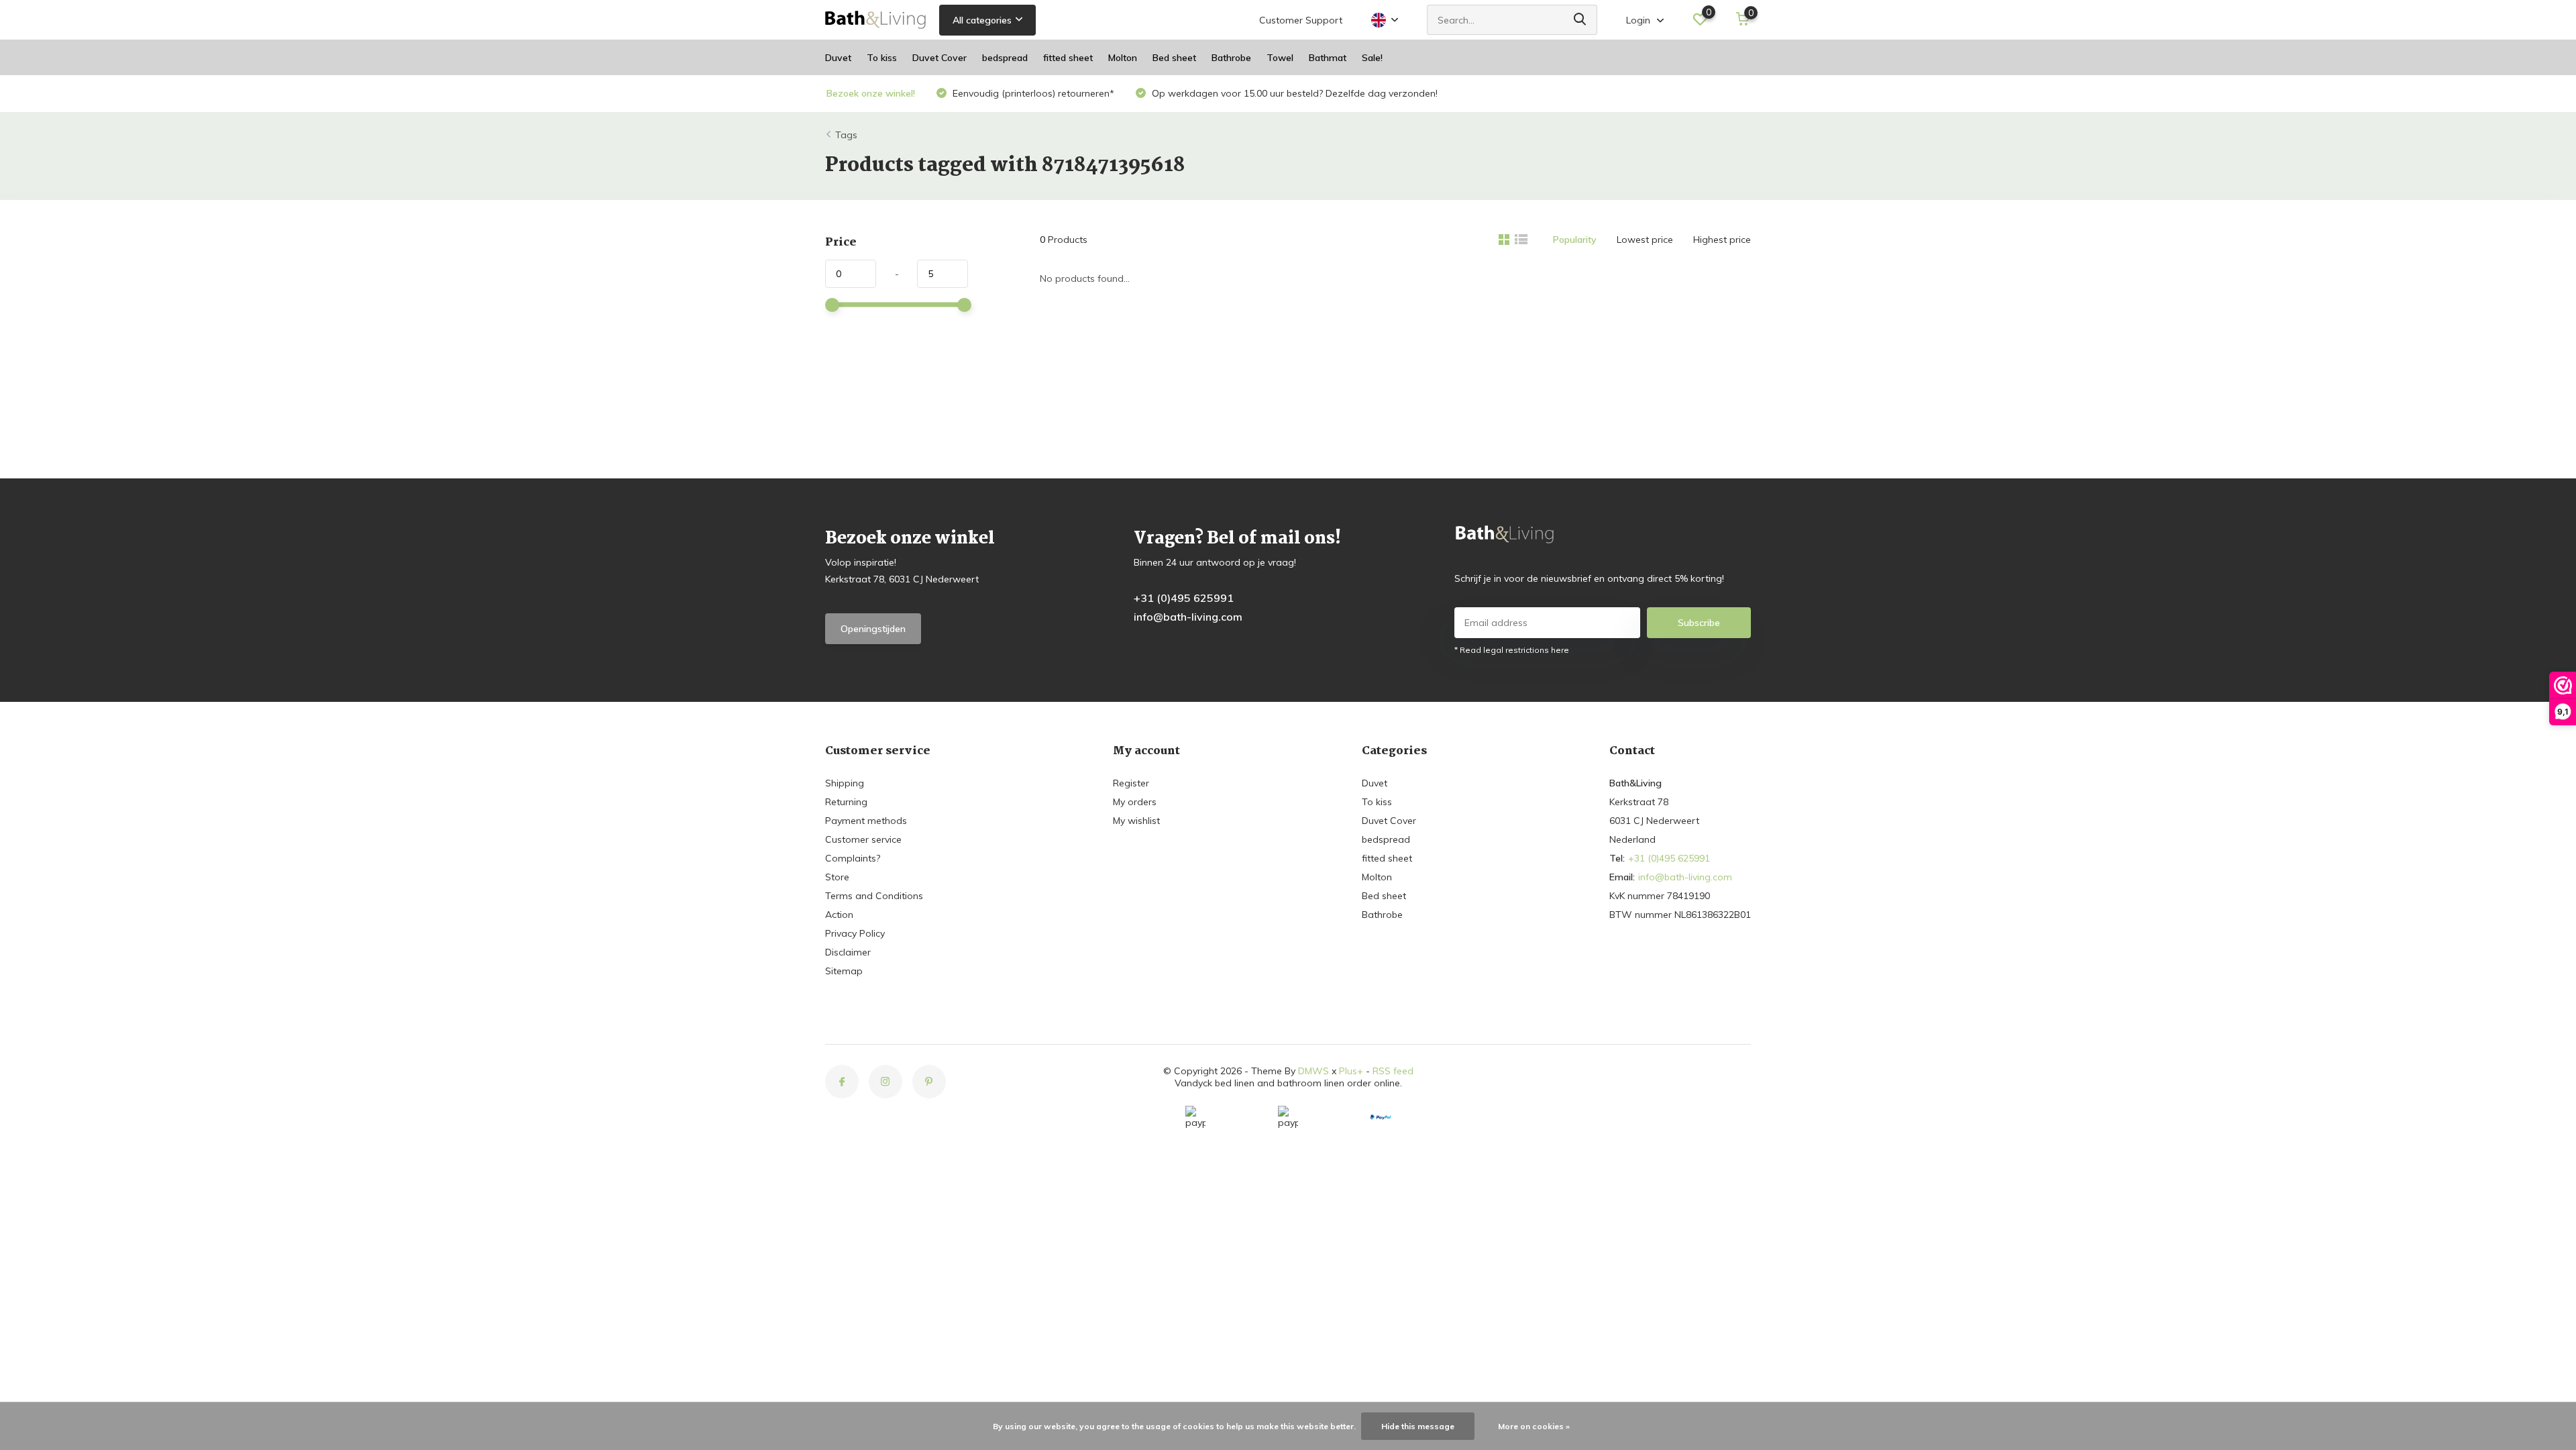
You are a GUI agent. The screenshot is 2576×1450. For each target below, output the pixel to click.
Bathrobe (1231, 58)
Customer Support (1301, 20)
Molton (1123, 58)
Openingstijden (873, 629)
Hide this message (1418, 1426)
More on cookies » (1534, 1426)
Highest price (1722, 240)
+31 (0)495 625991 (1184, 598)
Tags (846, 135)
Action (839, 915)
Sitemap (844, 971)
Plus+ (1351, 1071)
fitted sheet (1068, 58)
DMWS (1313, 1071)
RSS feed (1393, 1071)
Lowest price (1645, 240)
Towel (1280, 58)
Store (837, 877)
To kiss (882, 58)
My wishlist (1136, 821)
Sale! (1372, 58)
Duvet (838, 58)
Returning (846, 802)
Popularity (1575, 240)
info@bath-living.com (1188, 617)
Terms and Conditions (874, 896)
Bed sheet (1174, 58)
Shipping (845, 783)
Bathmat (1328, 58)
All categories (982, 20)
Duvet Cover (940, 58)
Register (1131, 783)
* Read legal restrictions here (1512, 650)
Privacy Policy (855, 933)
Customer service (863, 839)
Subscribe (1699, 623)
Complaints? (853, 858)
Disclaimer (848, 952)
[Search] (1580, 20)
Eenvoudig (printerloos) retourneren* (1032, 93)
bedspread (1005, 58)
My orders (1135, 802)
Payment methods (866, 821)
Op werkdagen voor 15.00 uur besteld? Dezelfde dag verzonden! (1293, 93)
